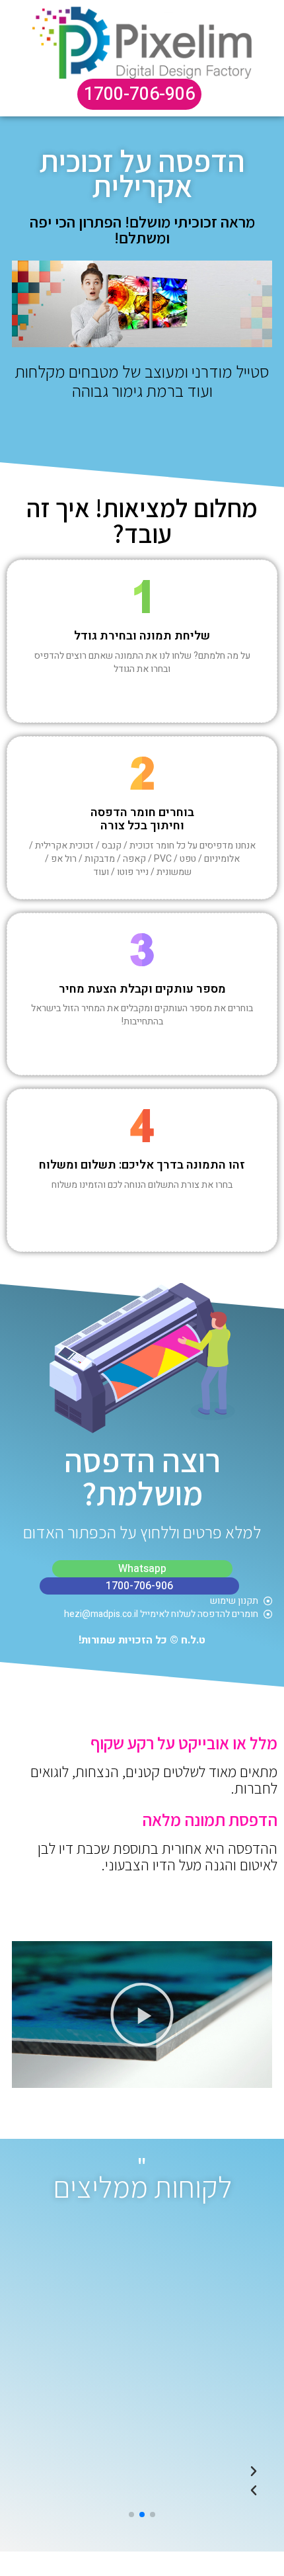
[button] (142, 2015)
